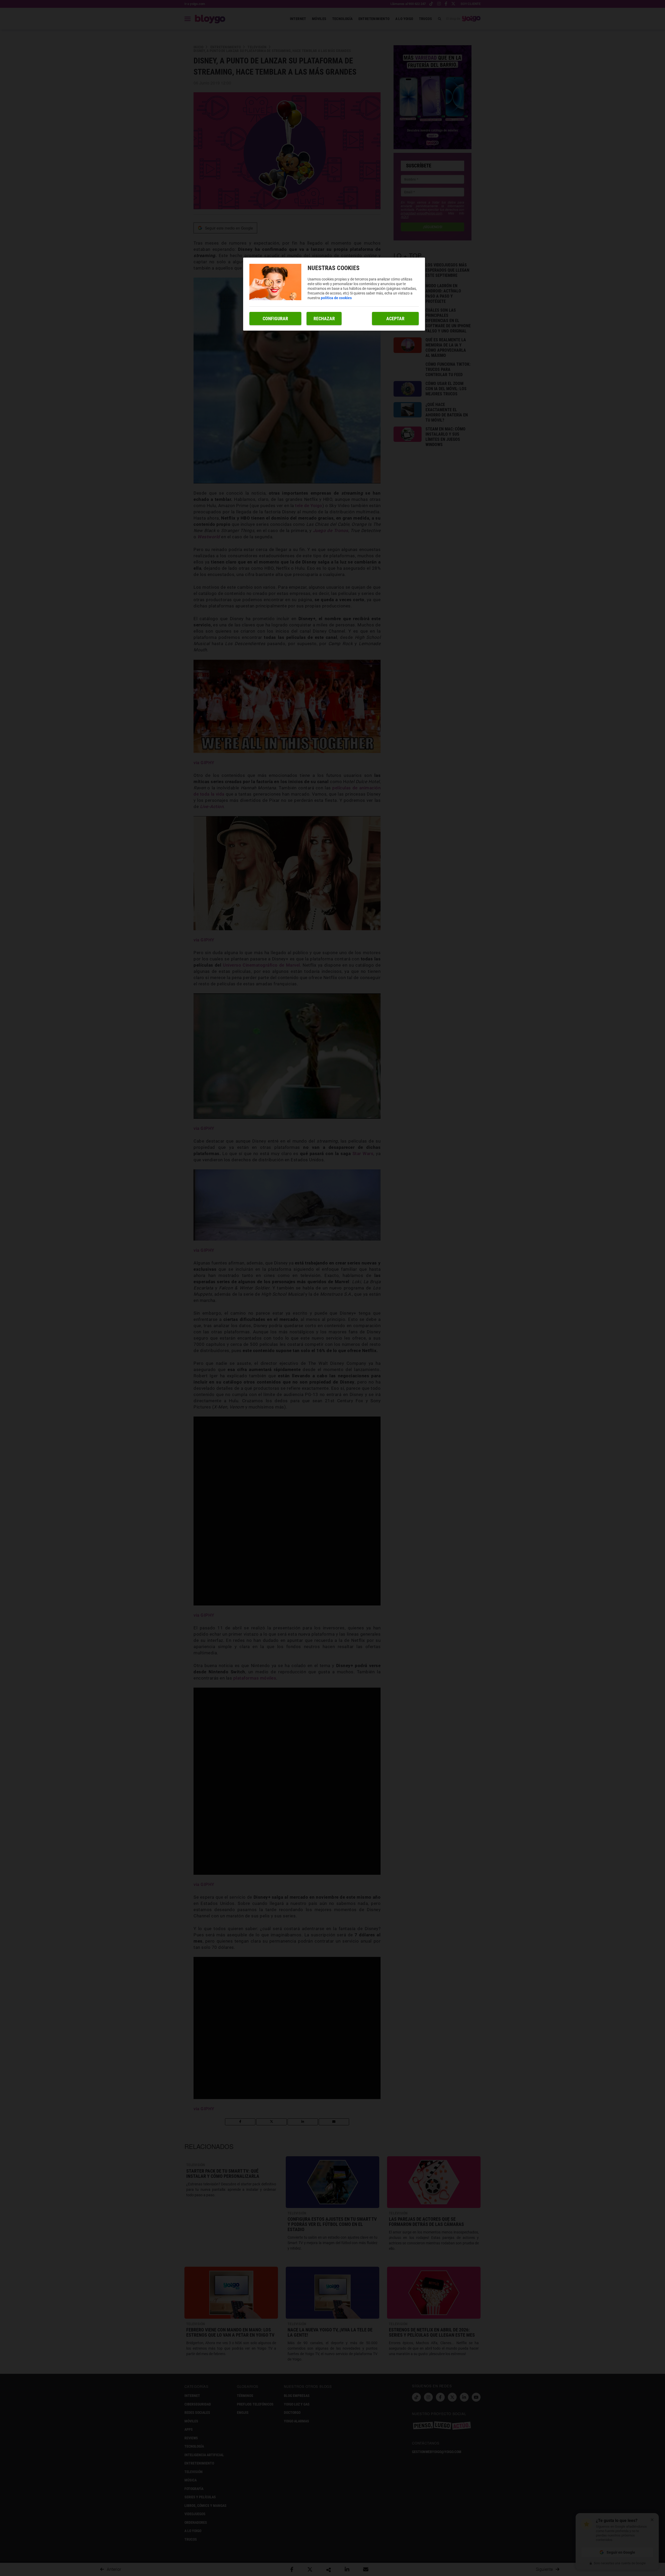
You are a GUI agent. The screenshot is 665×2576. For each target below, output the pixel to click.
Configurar (275, 319)
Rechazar (324, 319)
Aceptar (395, 319)
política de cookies (336, 298)
